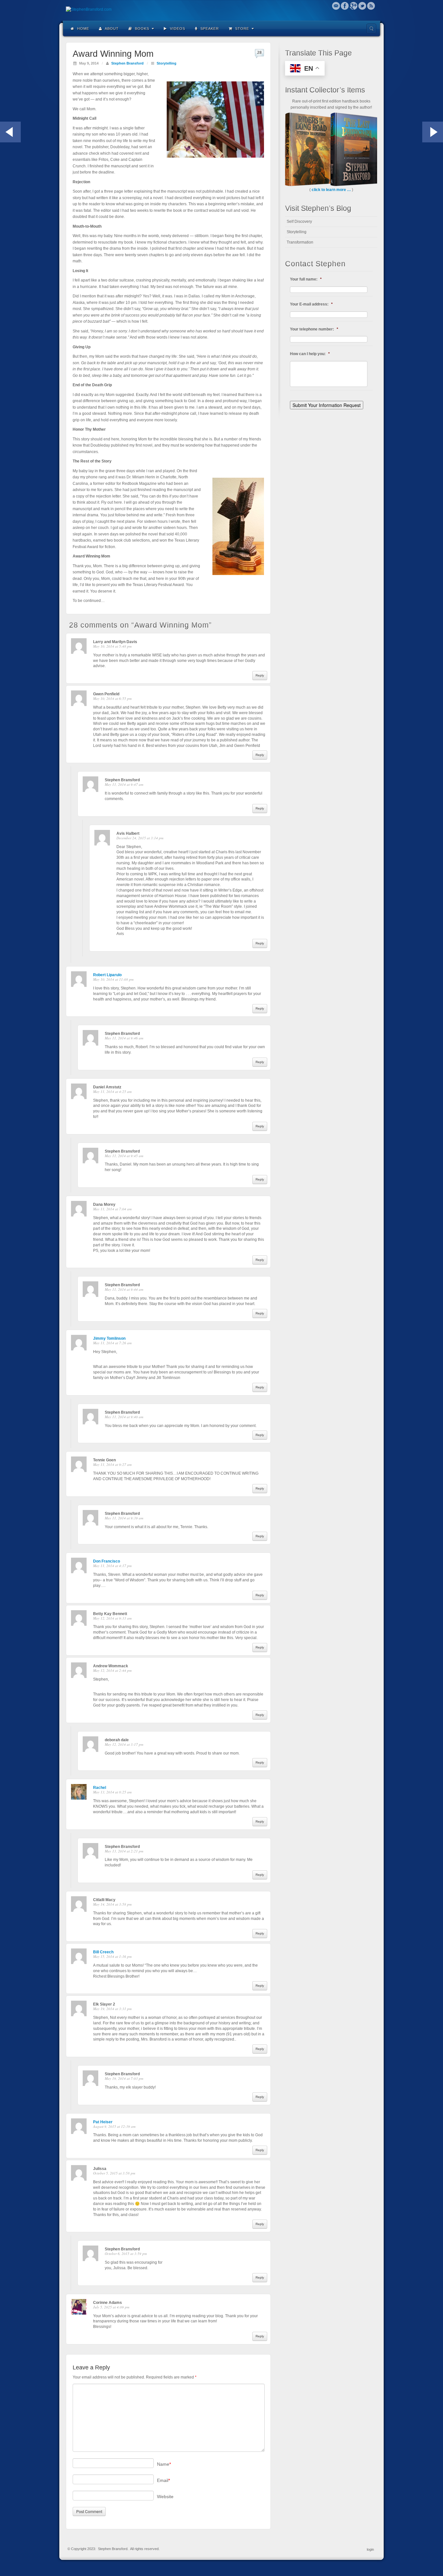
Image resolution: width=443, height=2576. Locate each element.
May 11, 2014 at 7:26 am (112, 1343)
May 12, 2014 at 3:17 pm (124, 1744)
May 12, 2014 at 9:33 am (112, 1618)
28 (259, 53)
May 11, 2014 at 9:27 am (112, 1464)
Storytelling (167, 63)
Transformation (300, 242)
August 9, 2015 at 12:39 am (114, 2126)
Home (83, 29)
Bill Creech (103, 1952)
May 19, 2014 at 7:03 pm (124, 2078)
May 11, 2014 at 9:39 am (124, 1518)
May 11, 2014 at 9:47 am (124, 784)
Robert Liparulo (107, 975)
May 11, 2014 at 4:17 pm (112, 1566)
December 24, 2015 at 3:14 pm (140, 838)
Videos (177, 29)
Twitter (362, 6)
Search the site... (371, 29)
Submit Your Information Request (327, 405)
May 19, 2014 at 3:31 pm (112, 2009)
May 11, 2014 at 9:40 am (124, 1417)
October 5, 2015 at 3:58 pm (114, 2173)
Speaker (209, 29)
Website (165, 2497)
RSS (371, 6)
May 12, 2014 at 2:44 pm (112, 1670)
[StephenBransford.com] (221, 10)
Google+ (354, 6)
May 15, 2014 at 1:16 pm (112, 1956)
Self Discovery (299, 222)
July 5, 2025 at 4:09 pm (111, 2307)
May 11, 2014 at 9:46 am (124, 1038)
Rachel (100, 1788)
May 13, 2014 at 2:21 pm (124, 1851)
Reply (260, 675)
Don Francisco (107, 1561)
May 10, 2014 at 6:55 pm (112, 698)
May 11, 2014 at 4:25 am (112, 1091)
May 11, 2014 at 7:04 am (112, 1209)
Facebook (345, 6)
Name (164, 2464)
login (370, 2549)
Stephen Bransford (127, 63)
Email (336, 6)
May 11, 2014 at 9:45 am (124, 1156)
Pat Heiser (103, 2122)
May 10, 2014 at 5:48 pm (112, 646)
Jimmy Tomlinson (109, 1338)
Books (141, 29)
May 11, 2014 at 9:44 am (124, 1289)
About (111, 29)
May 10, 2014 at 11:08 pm (113, 979)
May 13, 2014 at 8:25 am (112, 1792)
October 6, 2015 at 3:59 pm (126, 2253)
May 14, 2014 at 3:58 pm (112, 1904)
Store (241, 29)
